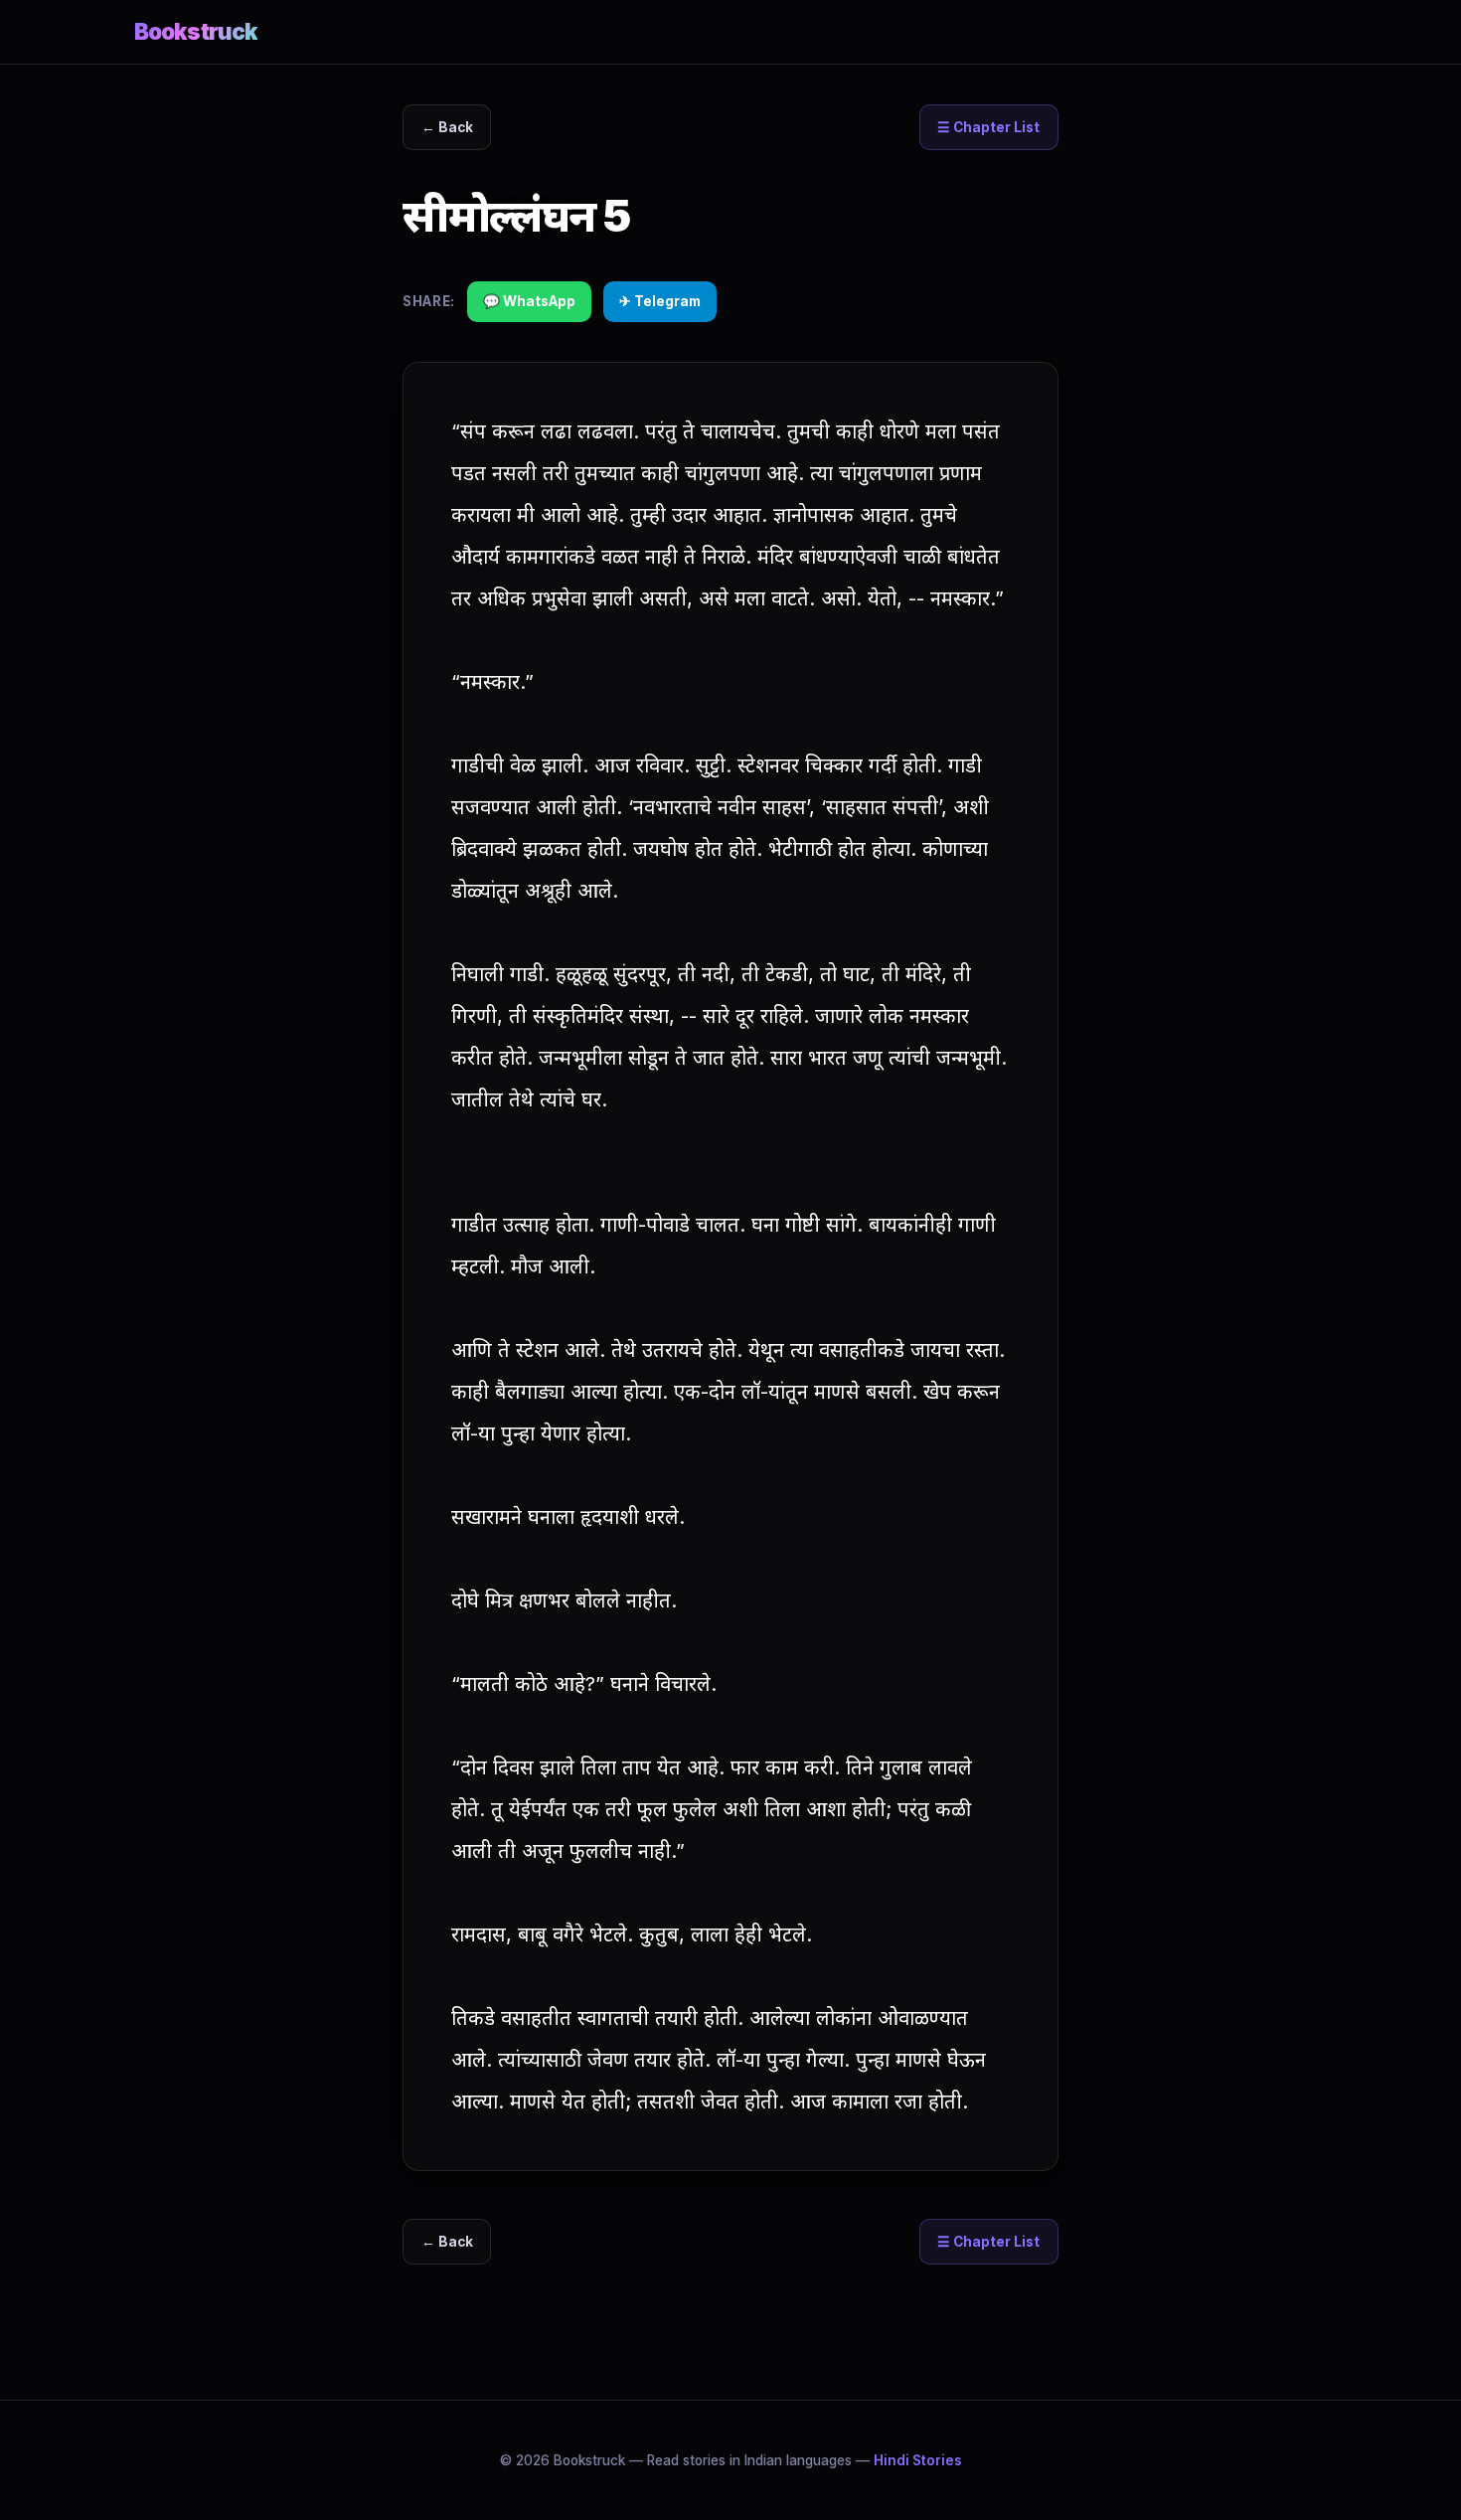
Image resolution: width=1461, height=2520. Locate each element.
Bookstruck (196, 31)
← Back (447, 127)
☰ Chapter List (988, 127)
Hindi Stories (918, 2460)
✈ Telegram (660, 301)
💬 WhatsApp (529, 301)
